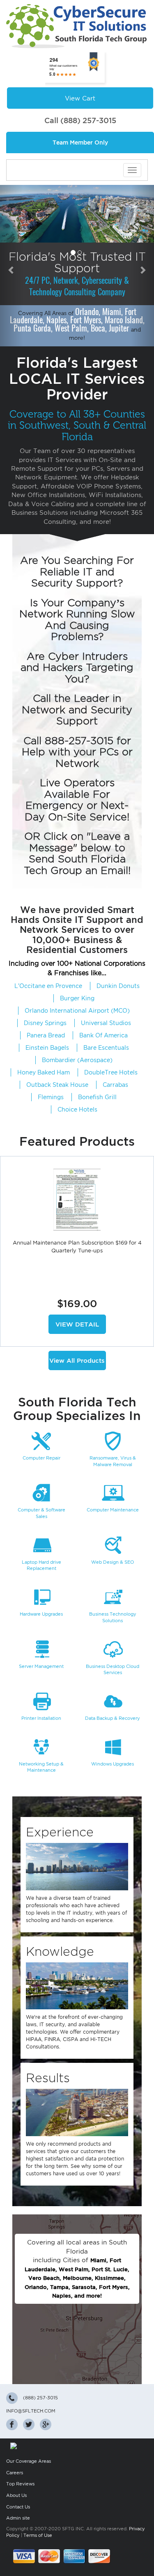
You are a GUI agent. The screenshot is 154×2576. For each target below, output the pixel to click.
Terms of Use (38, 2535)
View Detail (77, 1324)
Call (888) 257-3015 (80, 120)
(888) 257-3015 (40, 2398)
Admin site (18, 2518)
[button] (11, 266)
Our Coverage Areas (29, 2461)
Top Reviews (20, 2484)
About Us (16, 2495)
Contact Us (18, 2507)
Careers (15, 2473)
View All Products (77, 1360)
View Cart (80, 98)
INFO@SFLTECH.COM (31, 2411)
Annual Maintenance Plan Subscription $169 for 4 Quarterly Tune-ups (77, 1247)
